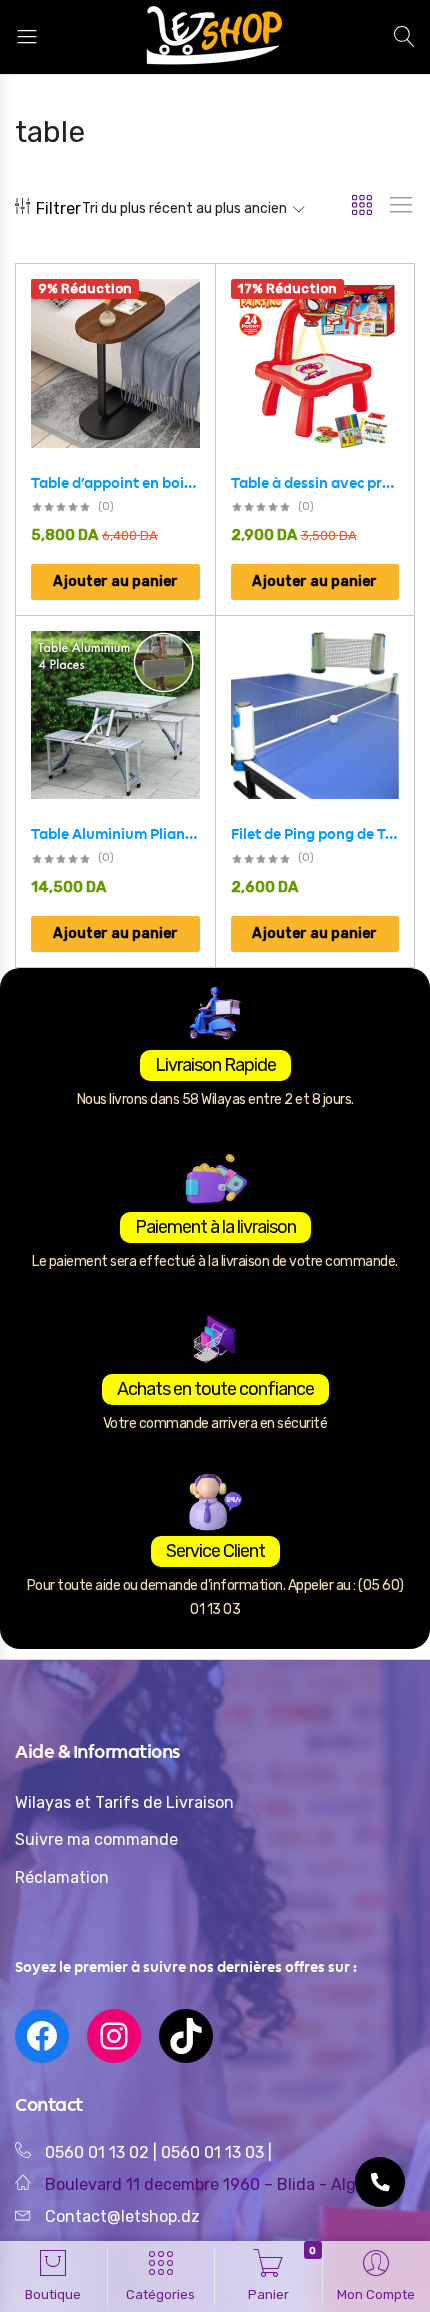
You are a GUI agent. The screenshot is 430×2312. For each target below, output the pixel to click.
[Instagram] (114, 2036)
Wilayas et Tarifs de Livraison (124, 1802)
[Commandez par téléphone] (380, 2182)
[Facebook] (42, 2036)
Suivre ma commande (96, 1839)
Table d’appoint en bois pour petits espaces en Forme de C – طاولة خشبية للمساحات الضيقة (115, 483)
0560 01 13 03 (214, 2152)
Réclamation (62, 1877)
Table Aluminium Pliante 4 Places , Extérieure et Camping (115, 834)
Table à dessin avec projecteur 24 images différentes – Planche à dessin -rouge (315, 483)
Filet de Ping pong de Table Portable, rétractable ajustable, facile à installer (315, 834)
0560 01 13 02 (97, 2152)
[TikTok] (186, 2036)
